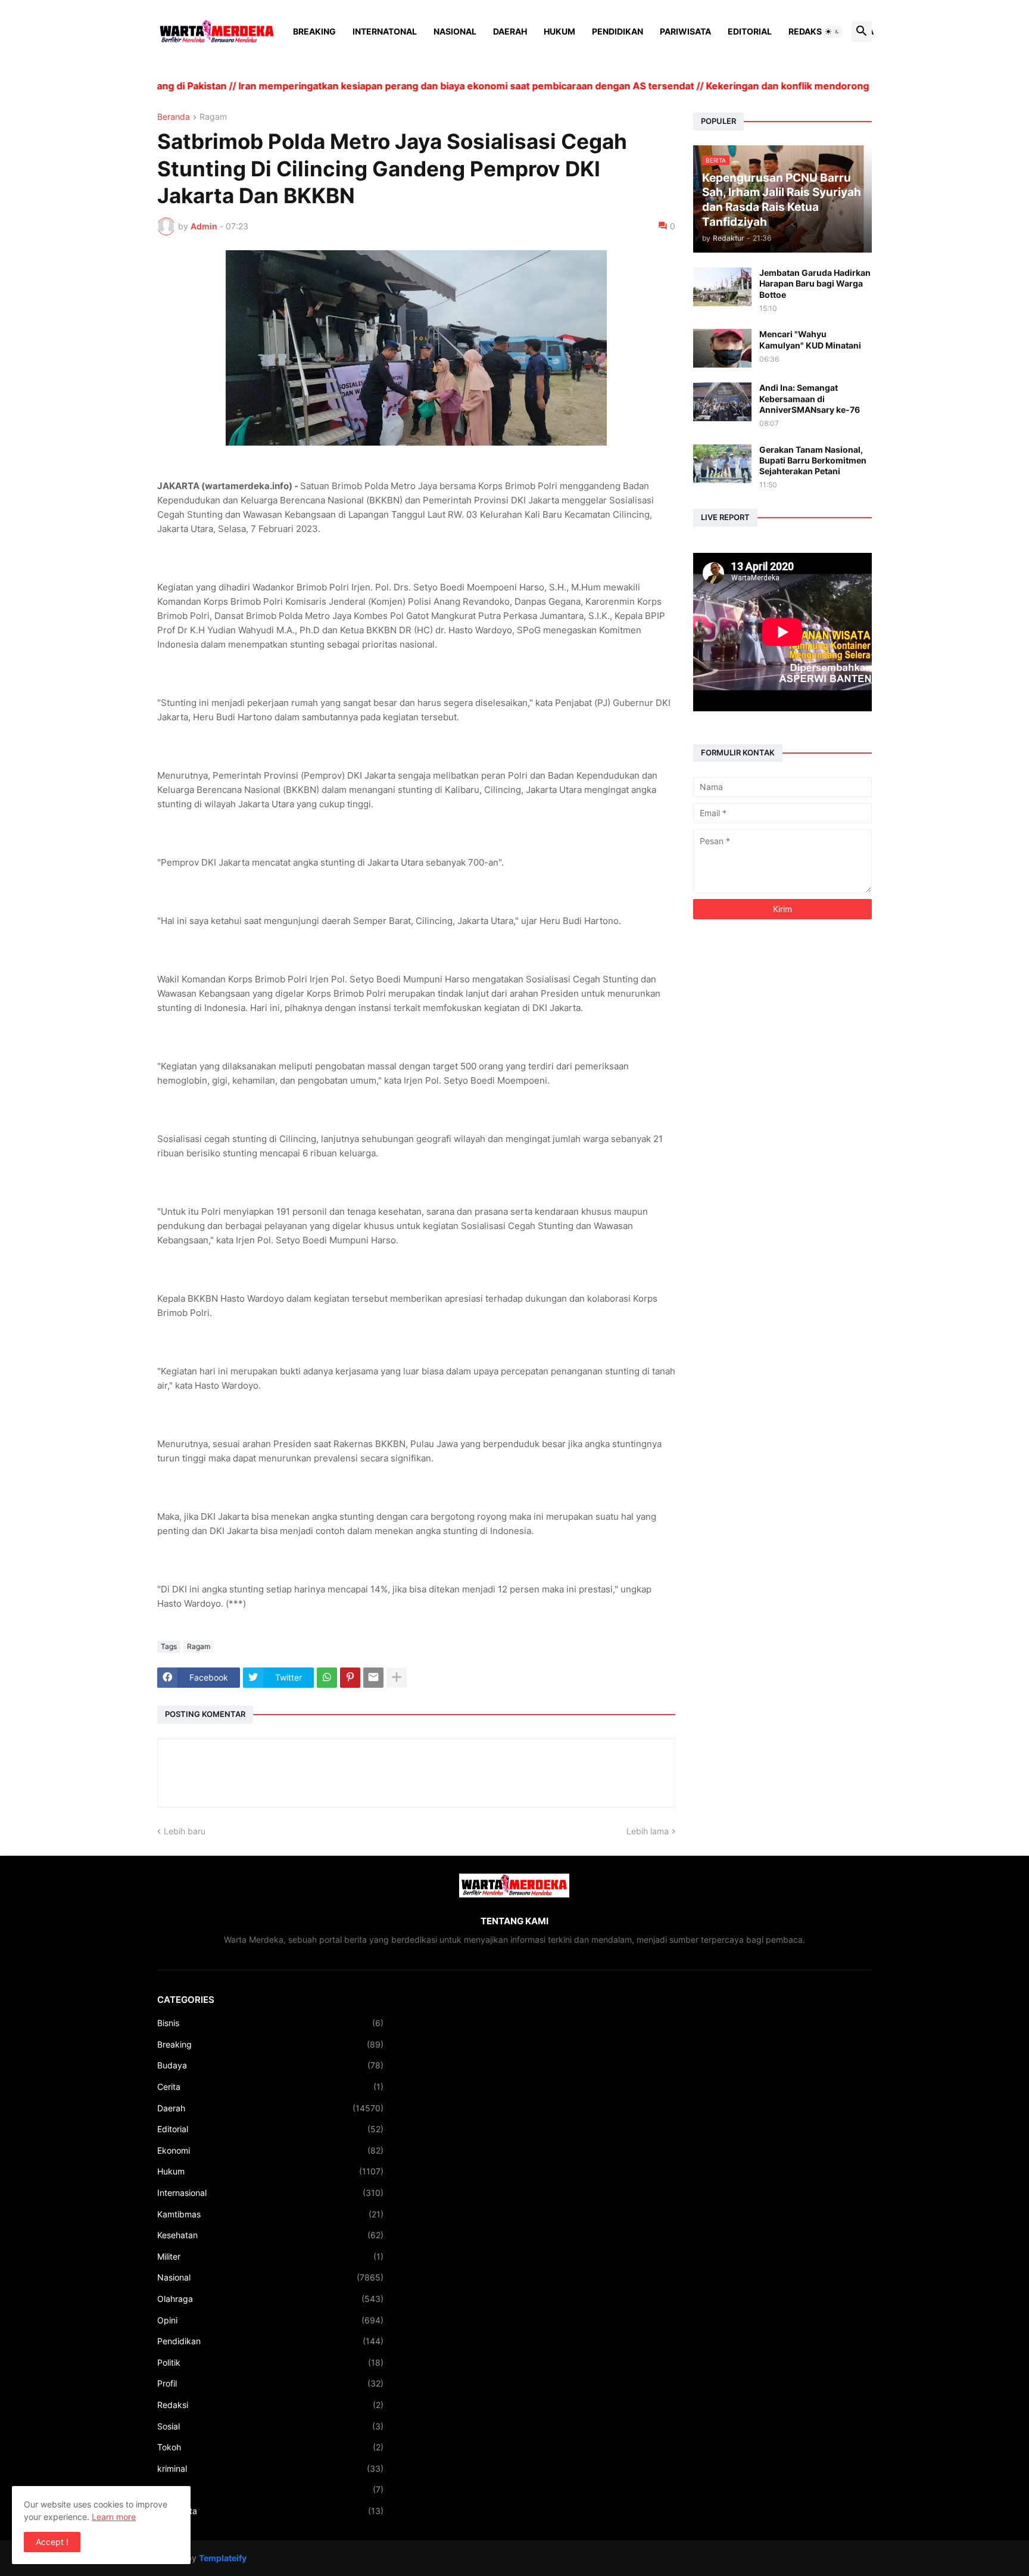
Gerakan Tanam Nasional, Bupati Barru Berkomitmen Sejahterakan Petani (813, 460)
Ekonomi (270, 2150)
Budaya (270, 2065)
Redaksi (806, 31)
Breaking (314, 31)
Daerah (510, 31)
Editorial (750, 31)
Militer (270, 2256)
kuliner (270, 2489)
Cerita (270, 2087)
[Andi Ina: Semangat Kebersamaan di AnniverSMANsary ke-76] (722, 402)
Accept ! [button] (52, 2542)
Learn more (114, 2517)
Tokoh (270, 2447)
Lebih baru (185, 1831)
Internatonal (385, 31)
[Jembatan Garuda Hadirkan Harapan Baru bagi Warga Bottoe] (722, 287)
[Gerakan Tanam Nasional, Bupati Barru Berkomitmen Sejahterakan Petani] (722, 464)
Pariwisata (685, 31)
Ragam (213, 117)
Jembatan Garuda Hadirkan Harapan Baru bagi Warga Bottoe (815, 283)
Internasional (270, 2193)
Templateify (223, 2558)
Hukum (559, 31)
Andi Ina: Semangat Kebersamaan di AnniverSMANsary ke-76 (810, 398)
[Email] (373, 1678)
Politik (270, 2362)
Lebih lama (648, 1831)
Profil (270, 2383)
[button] (832, 32)
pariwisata (270, 2511)
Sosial (270, 2426)
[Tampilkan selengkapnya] (397, 1678)
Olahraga (270, 2299)
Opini (270, 2320)
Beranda (174, 117)
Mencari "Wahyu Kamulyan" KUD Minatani (810, 339)
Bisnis (270, 2023)
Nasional (455, 31)
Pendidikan (618, 31)
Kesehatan (270, 2235)
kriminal (270, 2468)
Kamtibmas (270, 2214)
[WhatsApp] (327, 1678)
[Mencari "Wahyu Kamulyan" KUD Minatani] (722, 348)
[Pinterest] (350, 1678)
